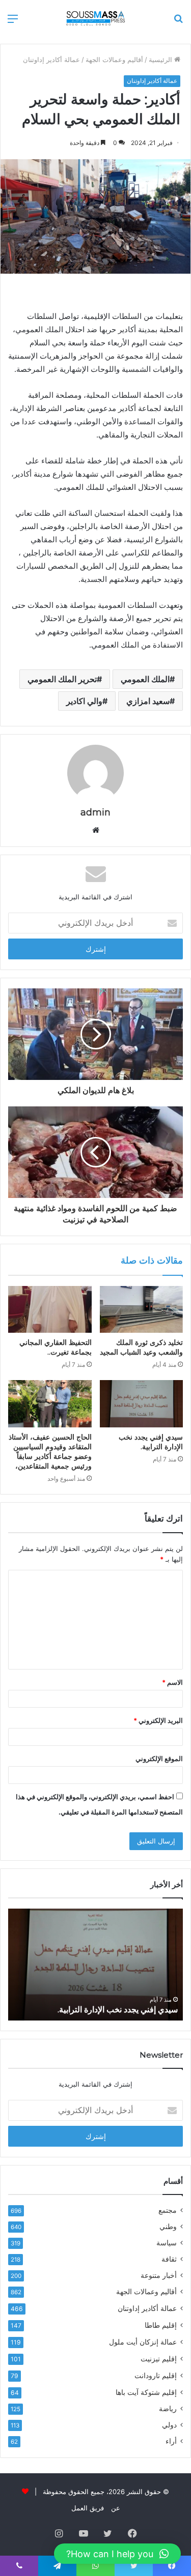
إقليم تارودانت (156, 2375)
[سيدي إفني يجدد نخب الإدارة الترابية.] (142, 1403)
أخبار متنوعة (159, 2275)
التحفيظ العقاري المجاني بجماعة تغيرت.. (56, 1347)
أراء (171, 2441)
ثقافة (169, 2259)
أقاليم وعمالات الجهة (114, 60)
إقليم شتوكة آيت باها (146, 2392)
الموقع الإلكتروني (159, 1759)
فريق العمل (88, 2508)
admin (95, 812)
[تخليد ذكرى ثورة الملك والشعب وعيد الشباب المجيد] (142, 1309)
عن (116, 2508)
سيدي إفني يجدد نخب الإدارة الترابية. (151, 1442)
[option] (95, 1965)
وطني (168, 2227)
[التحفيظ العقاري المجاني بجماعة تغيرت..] (50, 1309)
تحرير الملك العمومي (62, 679)
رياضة (168, 2409)
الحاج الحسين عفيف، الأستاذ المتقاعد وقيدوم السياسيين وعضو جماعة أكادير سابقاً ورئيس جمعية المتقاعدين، (50, 1452)
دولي (169, 2425)
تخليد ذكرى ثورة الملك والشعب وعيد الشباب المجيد (141, 1347)
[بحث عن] (178, 22)
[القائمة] (13, 22)
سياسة (167, 2243)
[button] (117, 2554)
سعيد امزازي (148, 701)
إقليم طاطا (161, 2325)
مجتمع (168, 2210)
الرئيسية (161, 60)
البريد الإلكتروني (158, 1720)
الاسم (172, 1682)
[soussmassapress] (96, 18)
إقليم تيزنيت (159, 2359)
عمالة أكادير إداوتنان (51, 60)
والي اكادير (84, 701)
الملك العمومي (145, 679)
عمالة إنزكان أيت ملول (143, 2342)
